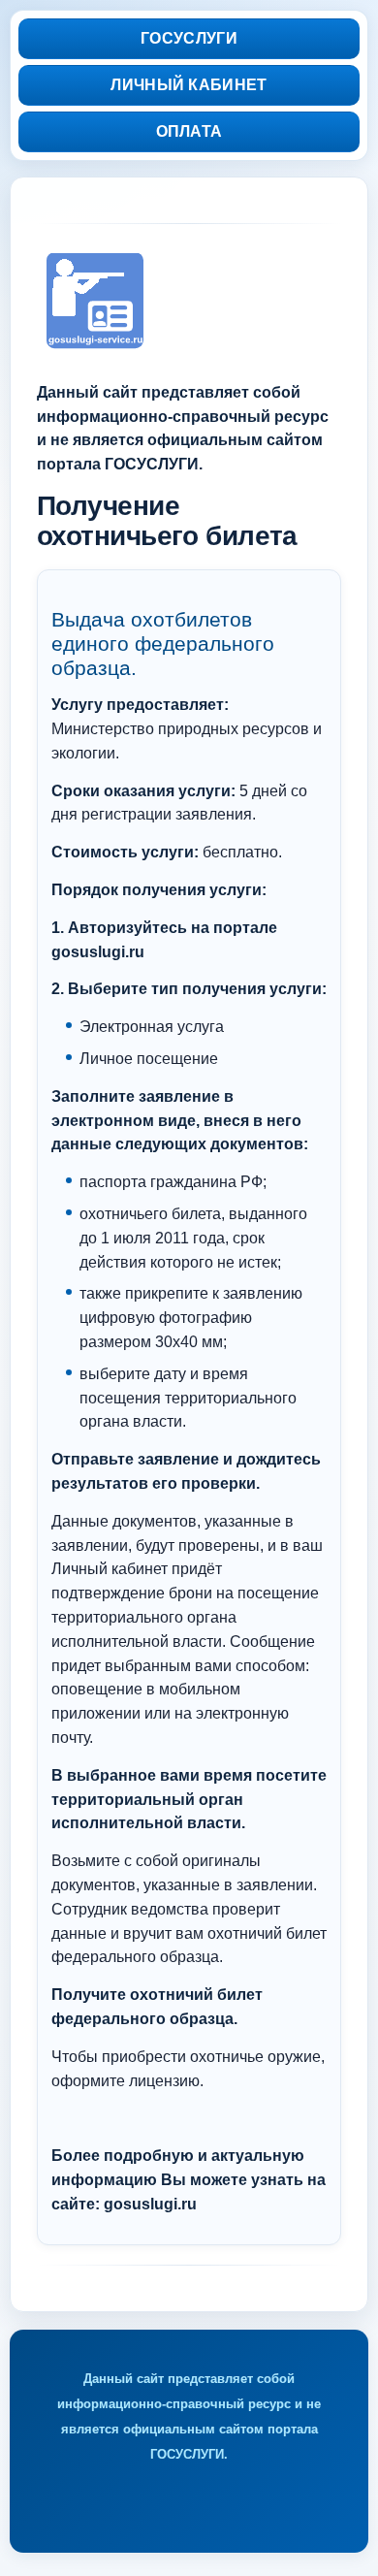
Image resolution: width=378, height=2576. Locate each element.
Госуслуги (189, 38)
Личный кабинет (189, 85)
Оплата (189, 131)
